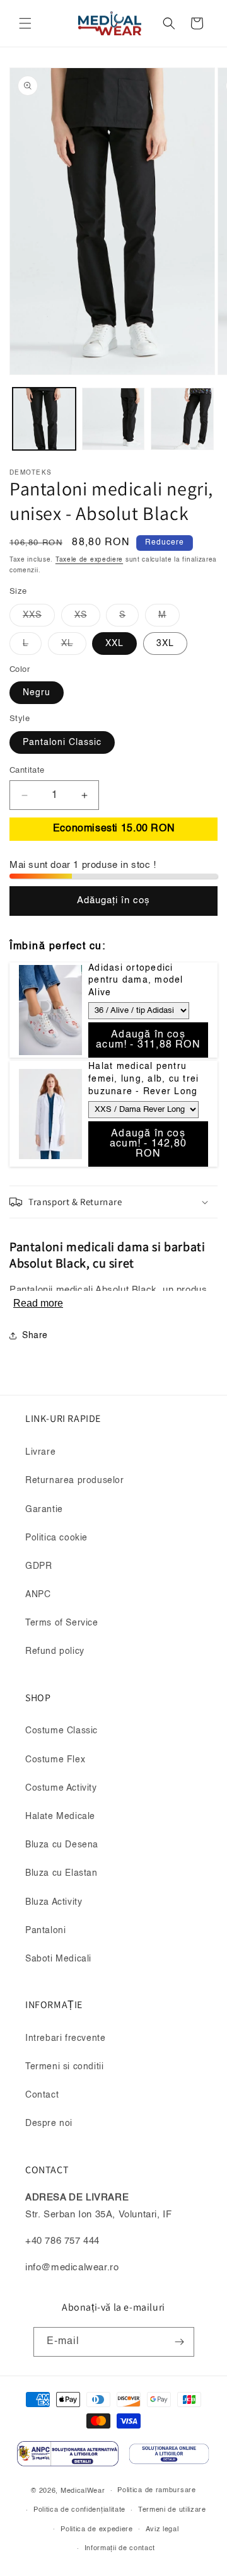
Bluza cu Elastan (61, 1873)
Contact (42, 2095)
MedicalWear (83, 2491)
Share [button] (35, 1336)
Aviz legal (162, 2530)
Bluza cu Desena (62, 1845)
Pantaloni (45, 1931)
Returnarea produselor (75, 1481)
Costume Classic (61, 1731)
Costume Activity (61, 1788)
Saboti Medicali (58, 1959)
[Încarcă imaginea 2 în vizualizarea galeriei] (113, 419)
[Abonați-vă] (180, 2342)
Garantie (44, 1510)
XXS (39, 618)
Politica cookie (56, 1538)
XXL (114, 644)
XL (74, 647)
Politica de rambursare (156, 2491)
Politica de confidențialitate (79, 2510)
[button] (25, 23)
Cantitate (27, 771)
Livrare (40, 1452)
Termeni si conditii (64, 2067)
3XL (165, 644)
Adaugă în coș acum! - (148, 1040)
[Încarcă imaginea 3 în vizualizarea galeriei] (182, 419)
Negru (37, 693)
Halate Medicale (60, 1816)
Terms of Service (62, 1623)
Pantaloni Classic (62, 742)
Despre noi (49, 2123)
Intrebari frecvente (65, 2038)
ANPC (38, 1595)
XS (87, 618)
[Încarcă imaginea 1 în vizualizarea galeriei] (44, 419)
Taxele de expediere (89, 560)
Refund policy (55, 1651)
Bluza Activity (54, 1902)
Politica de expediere (97, 2530)
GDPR (38, 1566)
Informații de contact (120, 2549)
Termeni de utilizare (172, 2510)
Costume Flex (55, 1760)
